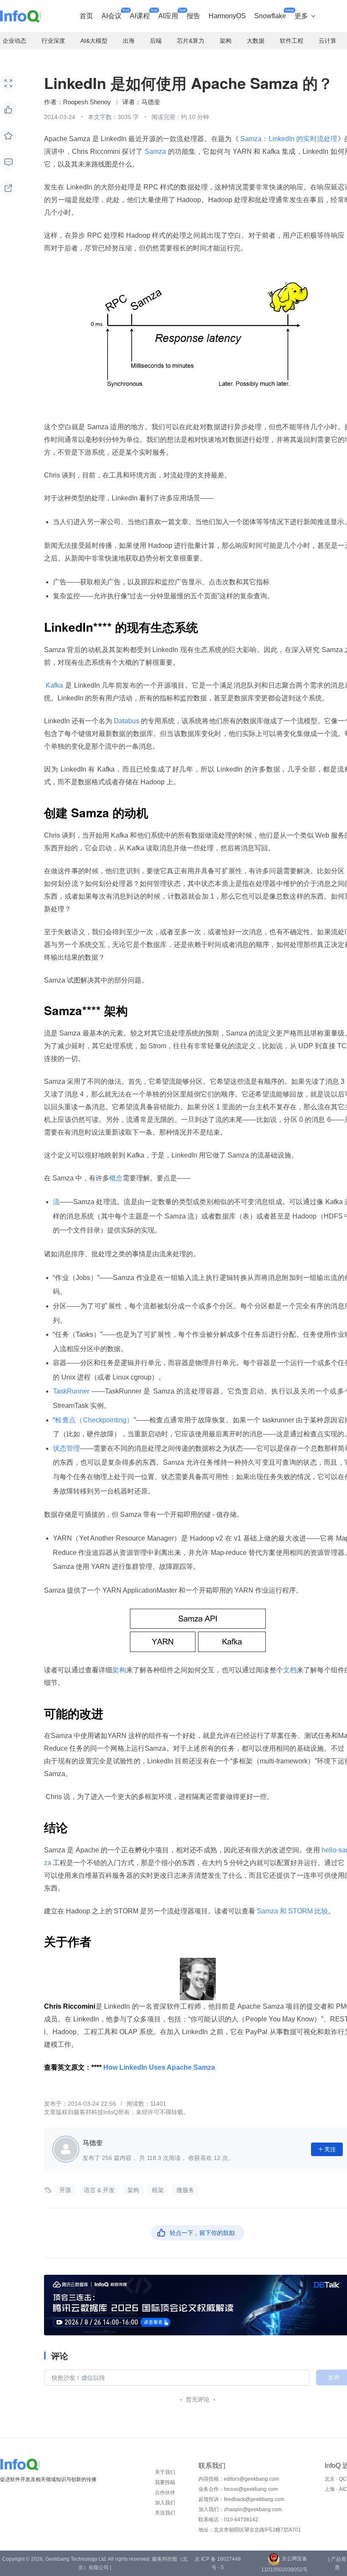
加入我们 (165, 2503)
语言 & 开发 (99, 2190)
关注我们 (165, 2513)
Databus (127, 721)
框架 (158, 2190)
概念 (116, 1178)
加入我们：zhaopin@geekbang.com (240, 2509)
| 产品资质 (337, 2563)
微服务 (185, 2190)
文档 (290, 1670)
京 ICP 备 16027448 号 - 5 (218, 2563)
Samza (156, 151)
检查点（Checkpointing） (94, 1420)
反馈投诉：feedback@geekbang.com (241, 2499)
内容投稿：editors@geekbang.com (239, 2479)
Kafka (55, 685)
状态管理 (66, 1448)
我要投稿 (165, 2482)
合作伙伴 (165, 2493)
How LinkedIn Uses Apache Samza (159, 2067)
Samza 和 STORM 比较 (292, 1911)
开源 (65, 2190)
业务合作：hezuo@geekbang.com (238, 2489)
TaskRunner (72, 1391)
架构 (119, 1670)
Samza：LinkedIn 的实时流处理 (288, 139)
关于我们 (165, 2472)
